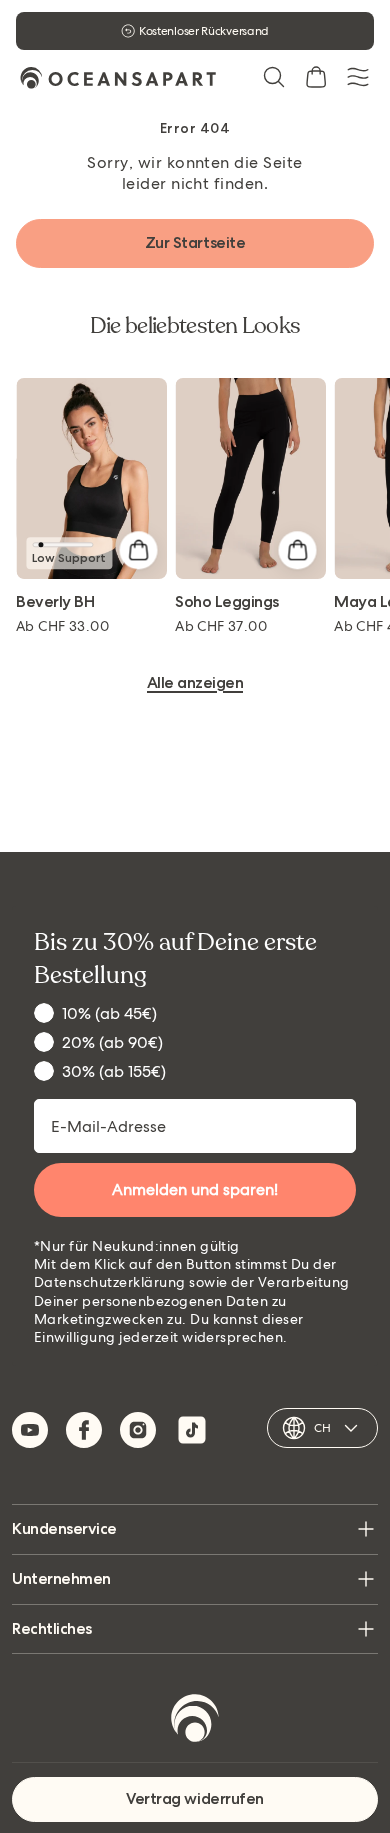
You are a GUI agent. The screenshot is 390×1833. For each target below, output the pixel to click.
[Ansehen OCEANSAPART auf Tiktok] (192, 1430)
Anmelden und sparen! (195, 1189)
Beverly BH (55, 602)
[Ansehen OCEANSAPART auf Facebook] (84, 1430)
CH (322, 1428)
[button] (274, 77)
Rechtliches (52, 1628)
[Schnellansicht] (138, 550)
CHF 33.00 (62, 626)
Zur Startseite (195, 242)
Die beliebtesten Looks (195, 326)
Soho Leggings (227, 602)
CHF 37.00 (221, 626)
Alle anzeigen (195, 683)
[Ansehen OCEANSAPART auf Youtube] (30, 1430)
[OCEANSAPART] (118, 77)
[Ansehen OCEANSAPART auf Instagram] (138, 1430)
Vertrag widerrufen (194, 1798)
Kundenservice (64, 1528)
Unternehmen (61, 1578)
